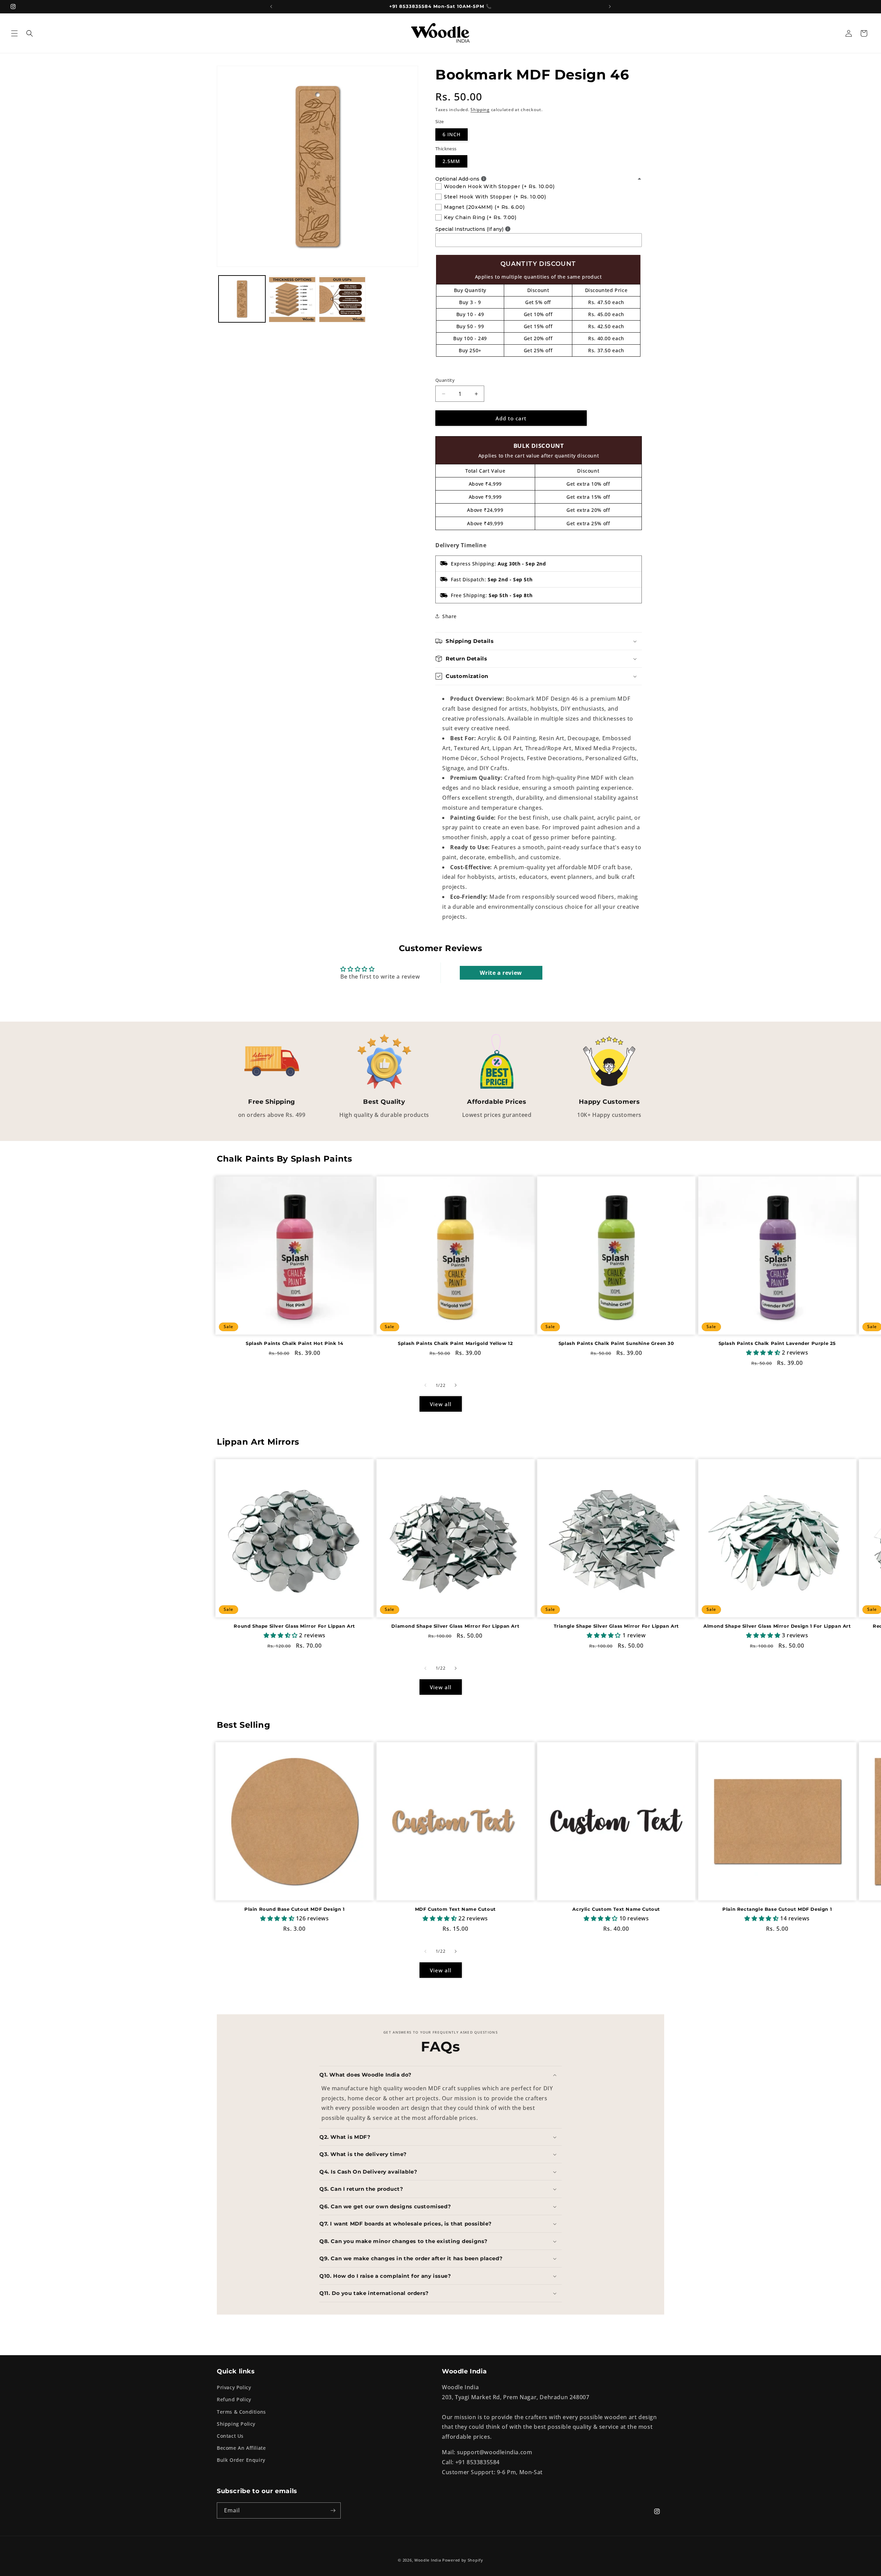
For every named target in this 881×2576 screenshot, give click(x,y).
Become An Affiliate (241, 2448)
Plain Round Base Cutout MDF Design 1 (295, 1909)
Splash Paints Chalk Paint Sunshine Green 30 (616, 1343)
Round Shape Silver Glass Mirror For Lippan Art (294, 1626)
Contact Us (230, 2436)
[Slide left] (425, 1385)
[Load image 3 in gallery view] (342, 299)
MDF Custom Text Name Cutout (455, 1909)
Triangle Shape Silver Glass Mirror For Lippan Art (616, 1626)
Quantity (445, 380)
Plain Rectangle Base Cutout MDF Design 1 (777, 1909)
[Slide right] (456, 1385)
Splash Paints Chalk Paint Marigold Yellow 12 (455, 1343)
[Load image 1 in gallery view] (242, 299)
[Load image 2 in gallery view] (292, 299)
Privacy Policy (234, 2387)
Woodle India (428, 2560)
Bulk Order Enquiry (241, 2460)
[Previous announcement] (271, 7)
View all (441, 1404)
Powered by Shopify (463, 2560)
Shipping (480, 110)
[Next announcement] (610, 7)
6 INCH (452, 134)
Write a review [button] (501, 973)
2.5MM (451, 161)
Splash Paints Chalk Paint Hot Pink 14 (294, 1343)
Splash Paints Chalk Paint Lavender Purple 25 (777, 1343)
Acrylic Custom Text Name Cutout (616, 1909)
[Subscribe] (333, 2510)
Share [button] (449, 616)
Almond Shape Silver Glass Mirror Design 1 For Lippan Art (777, 1626)
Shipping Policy (236, 2424)
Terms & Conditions (241, 2412)
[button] (14, 33)
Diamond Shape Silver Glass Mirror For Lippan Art (455, 1626)
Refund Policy (234, 2399)
